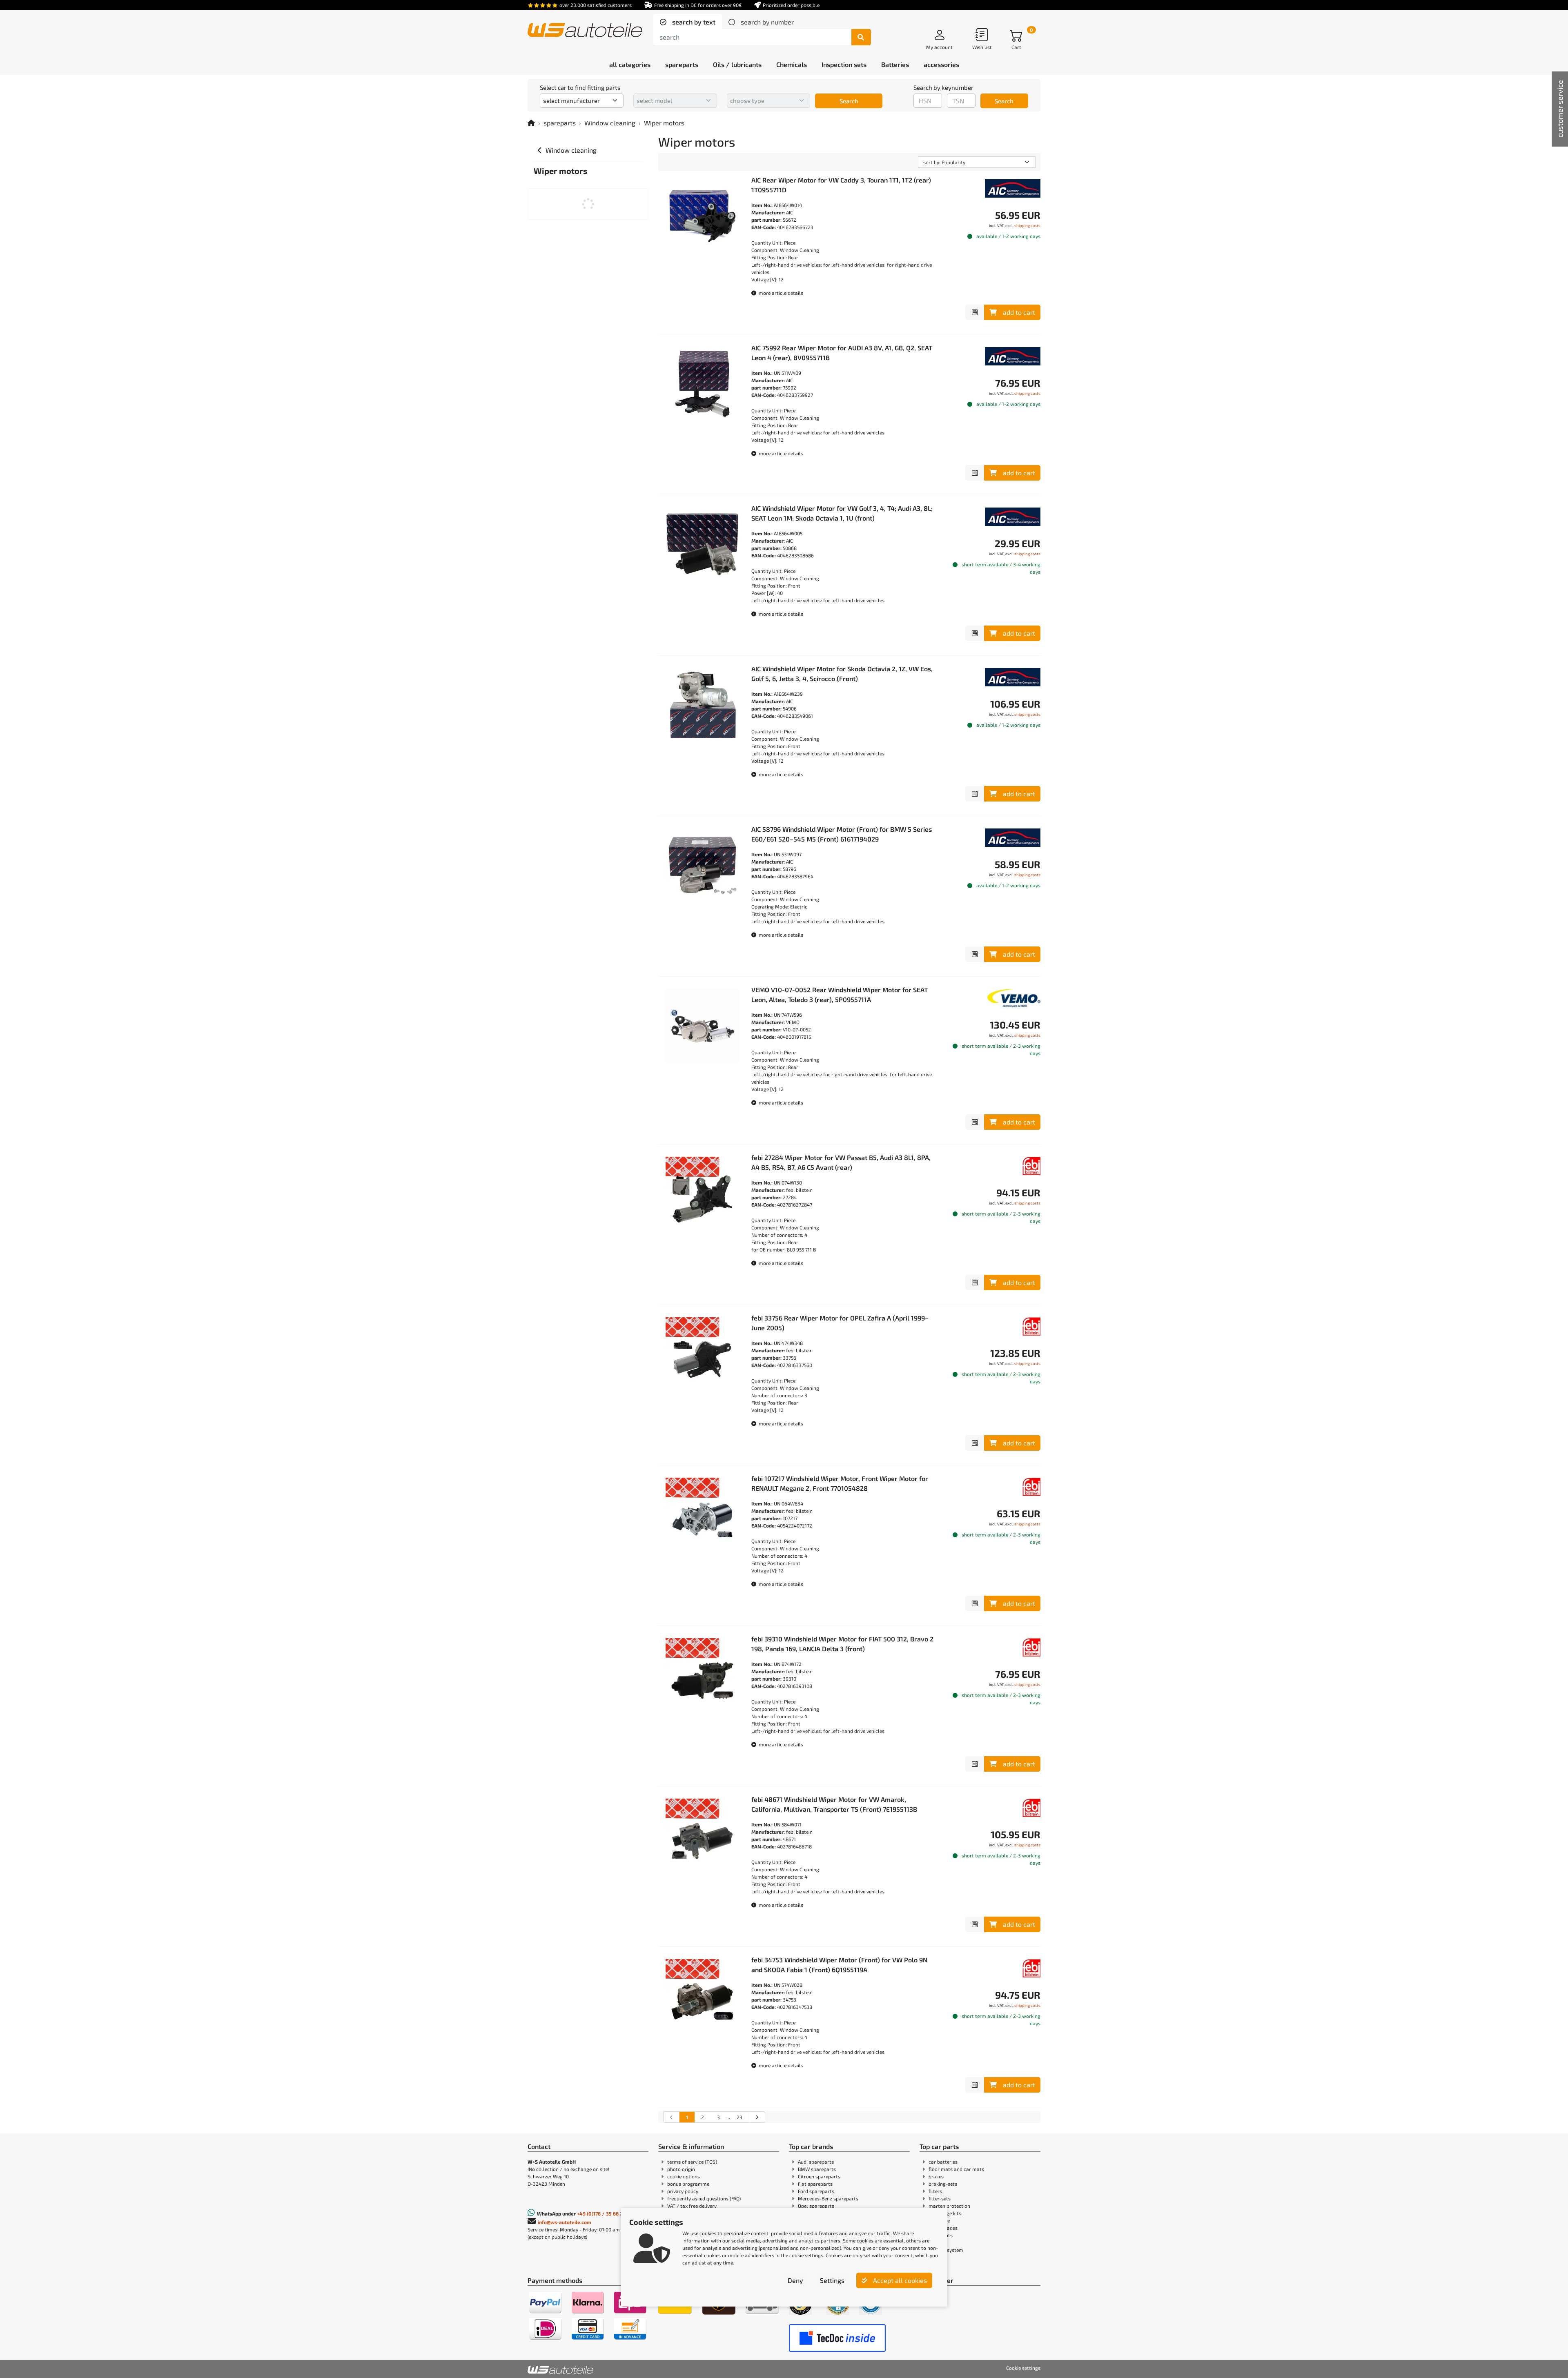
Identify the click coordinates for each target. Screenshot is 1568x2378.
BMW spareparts (817, 2169)
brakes (936, 2176)
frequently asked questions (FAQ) (704, 2198)
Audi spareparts (816, 2162)
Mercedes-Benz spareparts (828, 2198)
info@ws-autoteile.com (565, 2222)
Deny (795, 2280)
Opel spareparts (816, 2206)
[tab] (688, 22)
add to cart (1019, 312)
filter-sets (940, 2198)
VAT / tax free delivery (692, 2206)
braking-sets (943, 2184)
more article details (780, 293)
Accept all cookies (899, 2280)
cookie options (684, 2176)
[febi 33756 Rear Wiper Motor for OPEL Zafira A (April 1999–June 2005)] (702, 1354)
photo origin (681, 2169)
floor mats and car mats (956, 2169)
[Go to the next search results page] (757, 2117)
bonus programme (688, 2184)
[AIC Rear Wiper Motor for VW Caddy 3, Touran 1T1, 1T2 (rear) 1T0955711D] (702, 216)
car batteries (943, 2162)
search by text (693, 22)
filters (935, 2191)
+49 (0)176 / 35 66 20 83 (605, 2213)
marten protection (949, 2206)
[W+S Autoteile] (585, 31)
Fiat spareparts (815, 2184)
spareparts (560, 123)
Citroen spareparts (819, 2176)
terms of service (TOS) (692, 2162)
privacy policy (683, 2191)
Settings (832, 2280)
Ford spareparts (816, 2191)
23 (739, 2117)
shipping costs (1027, 225)
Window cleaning (610, 123)
